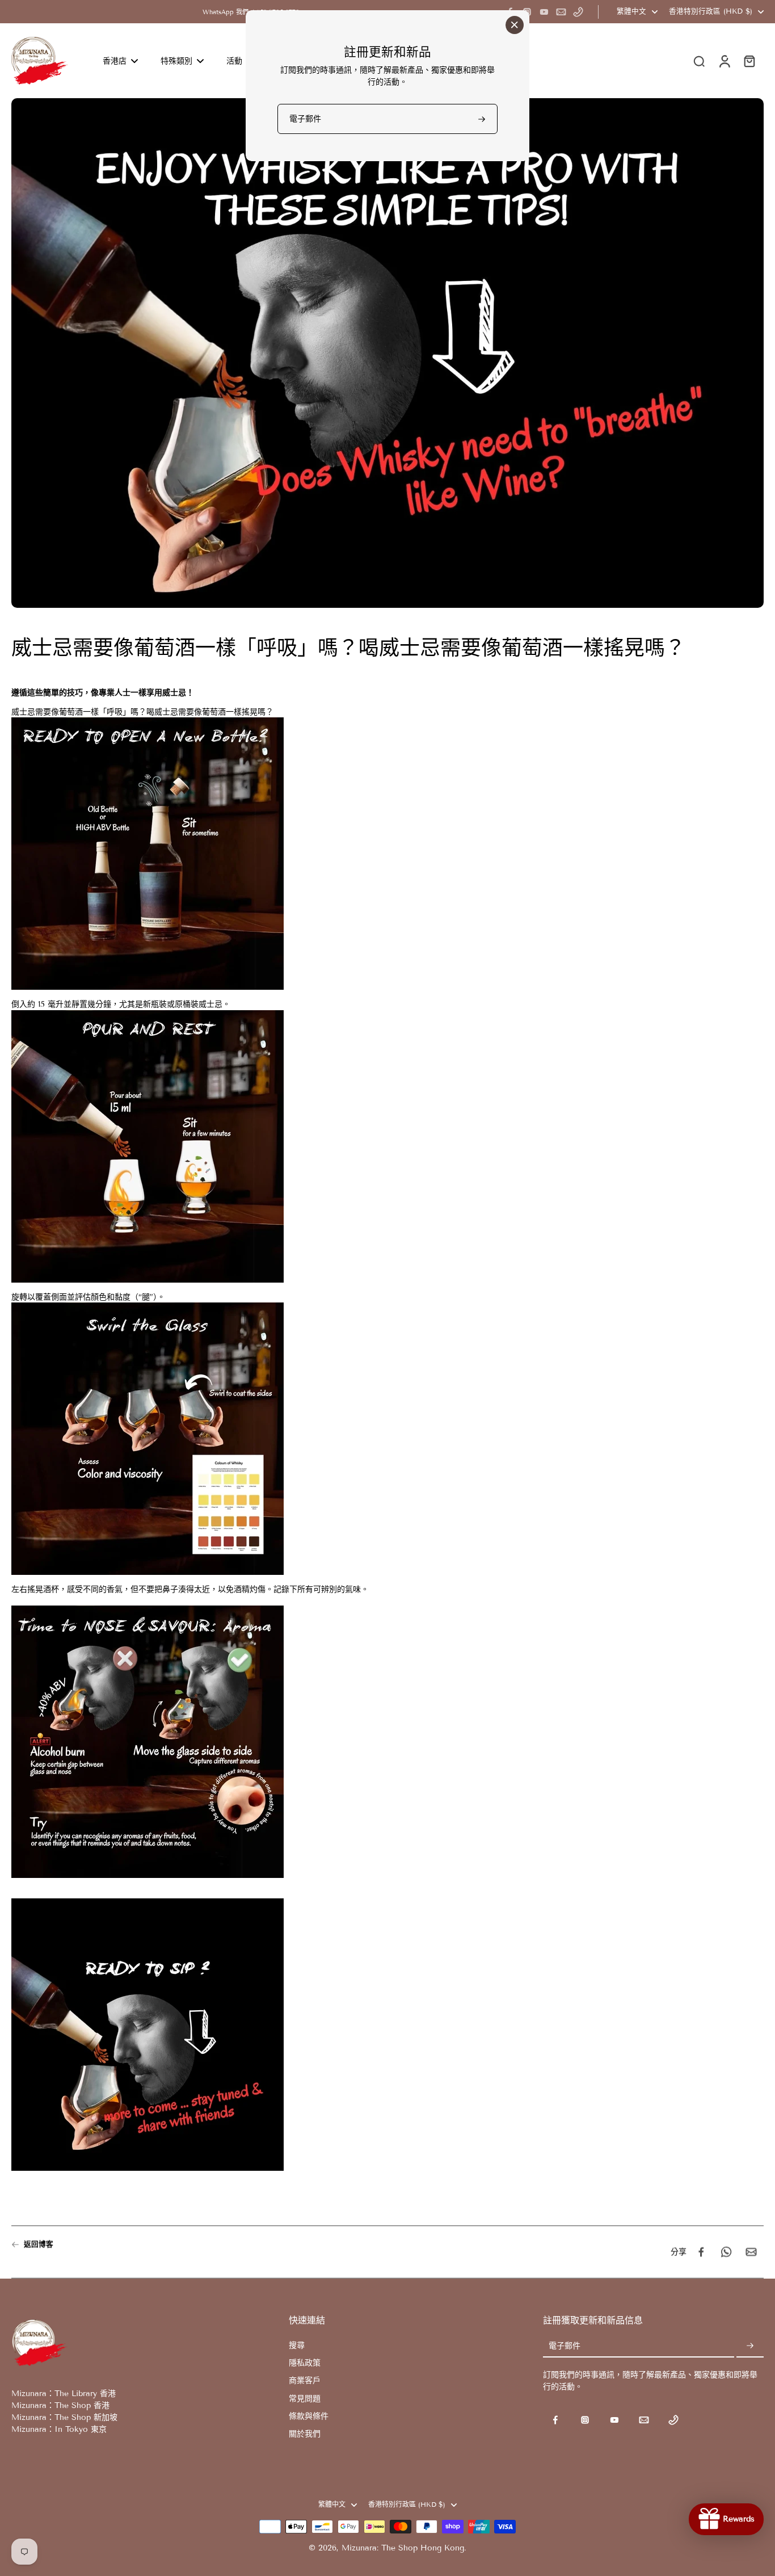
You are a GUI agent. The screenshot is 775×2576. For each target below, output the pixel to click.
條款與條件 (309, 2416)
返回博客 (39, 2244)
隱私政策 (305, 2363)
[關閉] (515, 25)
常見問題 (305, 2399)
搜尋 (297, 2345)
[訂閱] (750, 2346)
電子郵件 (565, 2346)
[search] (699, 61)
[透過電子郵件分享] (751, 2252)
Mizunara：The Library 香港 (64, 2394)
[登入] (724, 61)
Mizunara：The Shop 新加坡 (64, 2417)
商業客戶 (305, 2380)
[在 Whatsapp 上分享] (726, 2252)
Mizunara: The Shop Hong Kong (403, 2548)
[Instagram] (585, 2420)
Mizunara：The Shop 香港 (60, 2405)
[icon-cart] (749, 61)
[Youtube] (544, 12)
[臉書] (555, 2420)
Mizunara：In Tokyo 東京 (59, 2429)
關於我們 (305, 2434)
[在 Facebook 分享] (701, 2252)
